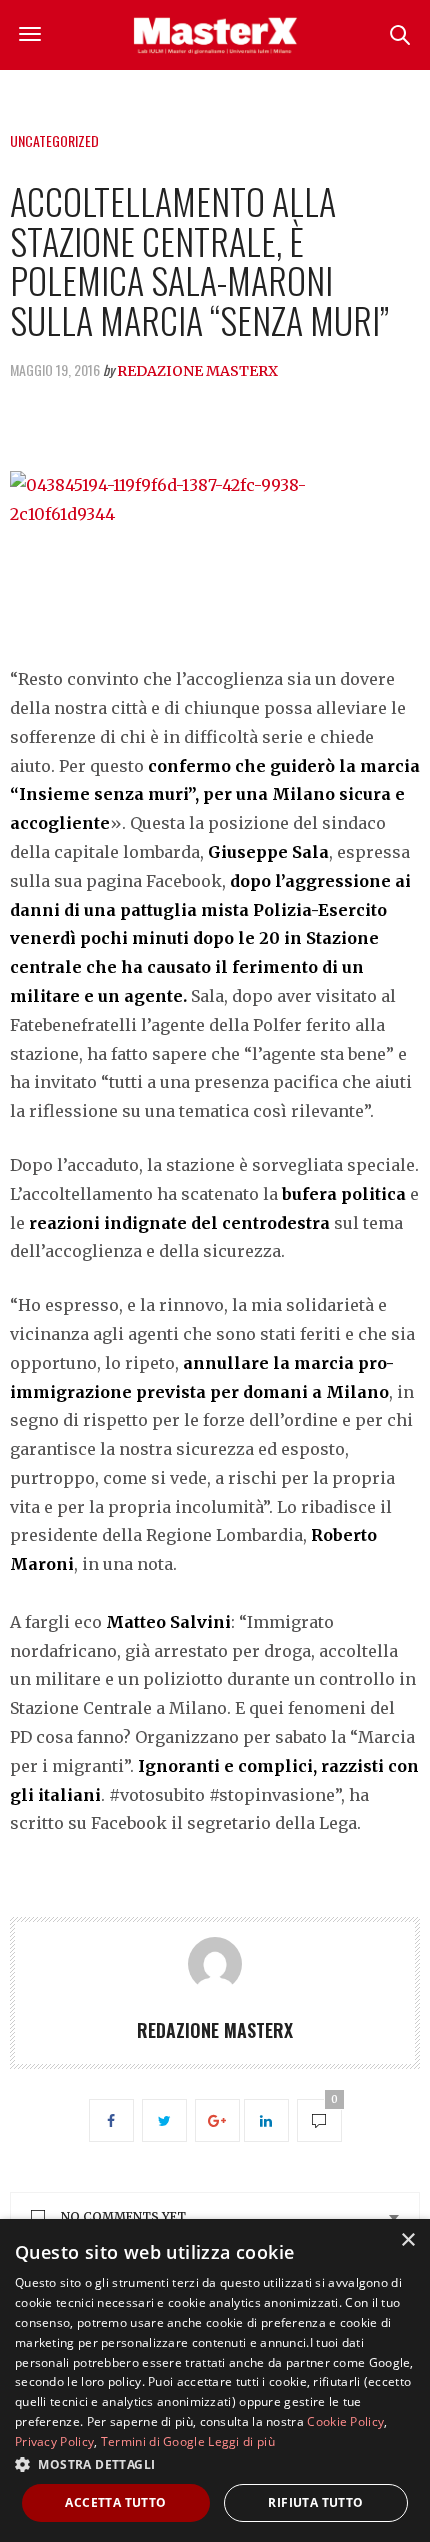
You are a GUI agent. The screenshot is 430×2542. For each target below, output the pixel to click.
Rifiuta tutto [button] (315, 2502)
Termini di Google (153, 2441)
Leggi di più (241, 2441)
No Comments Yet (123, 2216)
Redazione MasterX (197, 371)
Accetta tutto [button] (115, 2502)
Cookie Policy (345, 2421)
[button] (215, 2464)
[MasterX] (215, 35)
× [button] (407, 2240)
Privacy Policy (54, 2441)
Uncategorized (54, 140)
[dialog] (215, 2380)
